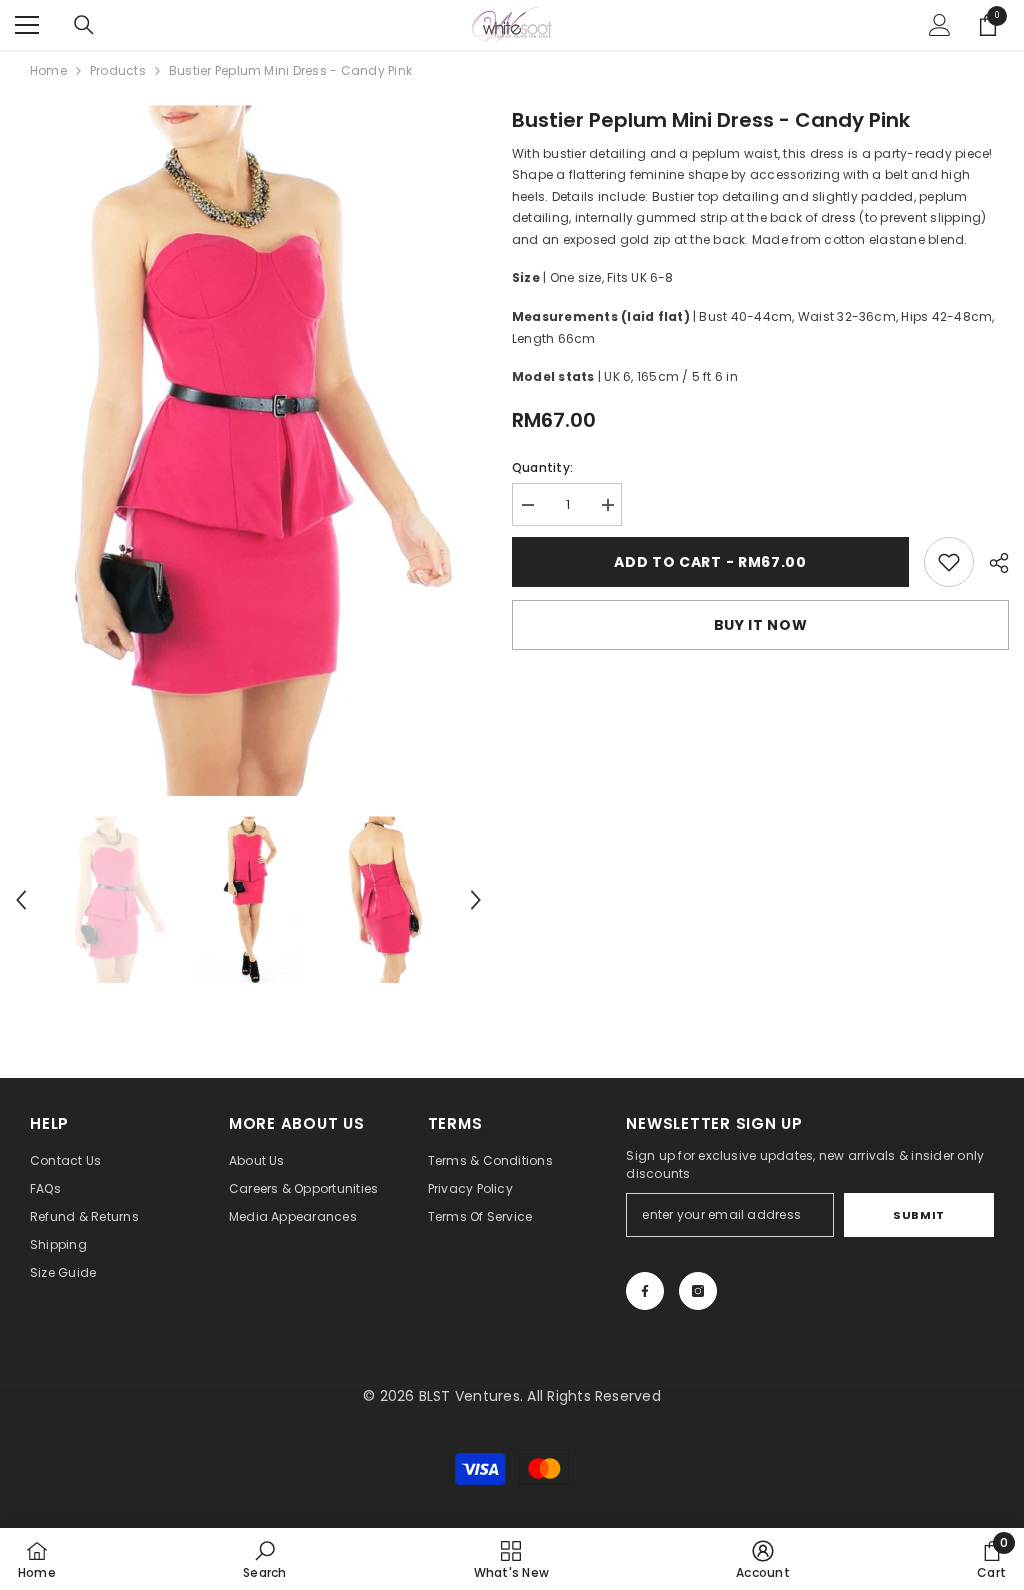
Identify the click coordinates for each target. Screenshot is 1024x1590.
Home (48, 70)
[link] (949, 562)
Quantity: (542, 467)
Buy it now (761, 625)
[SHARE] (991, 563)
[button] (21, 900)
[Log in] (940, 25)
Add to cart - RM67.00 (710, 562)
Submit (918, 1215)
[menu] (27, 25)
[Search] (84, 25)
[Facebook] (645, 1291)
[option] (248, 450)
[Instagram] (698, 1291)
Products (118, 70)
